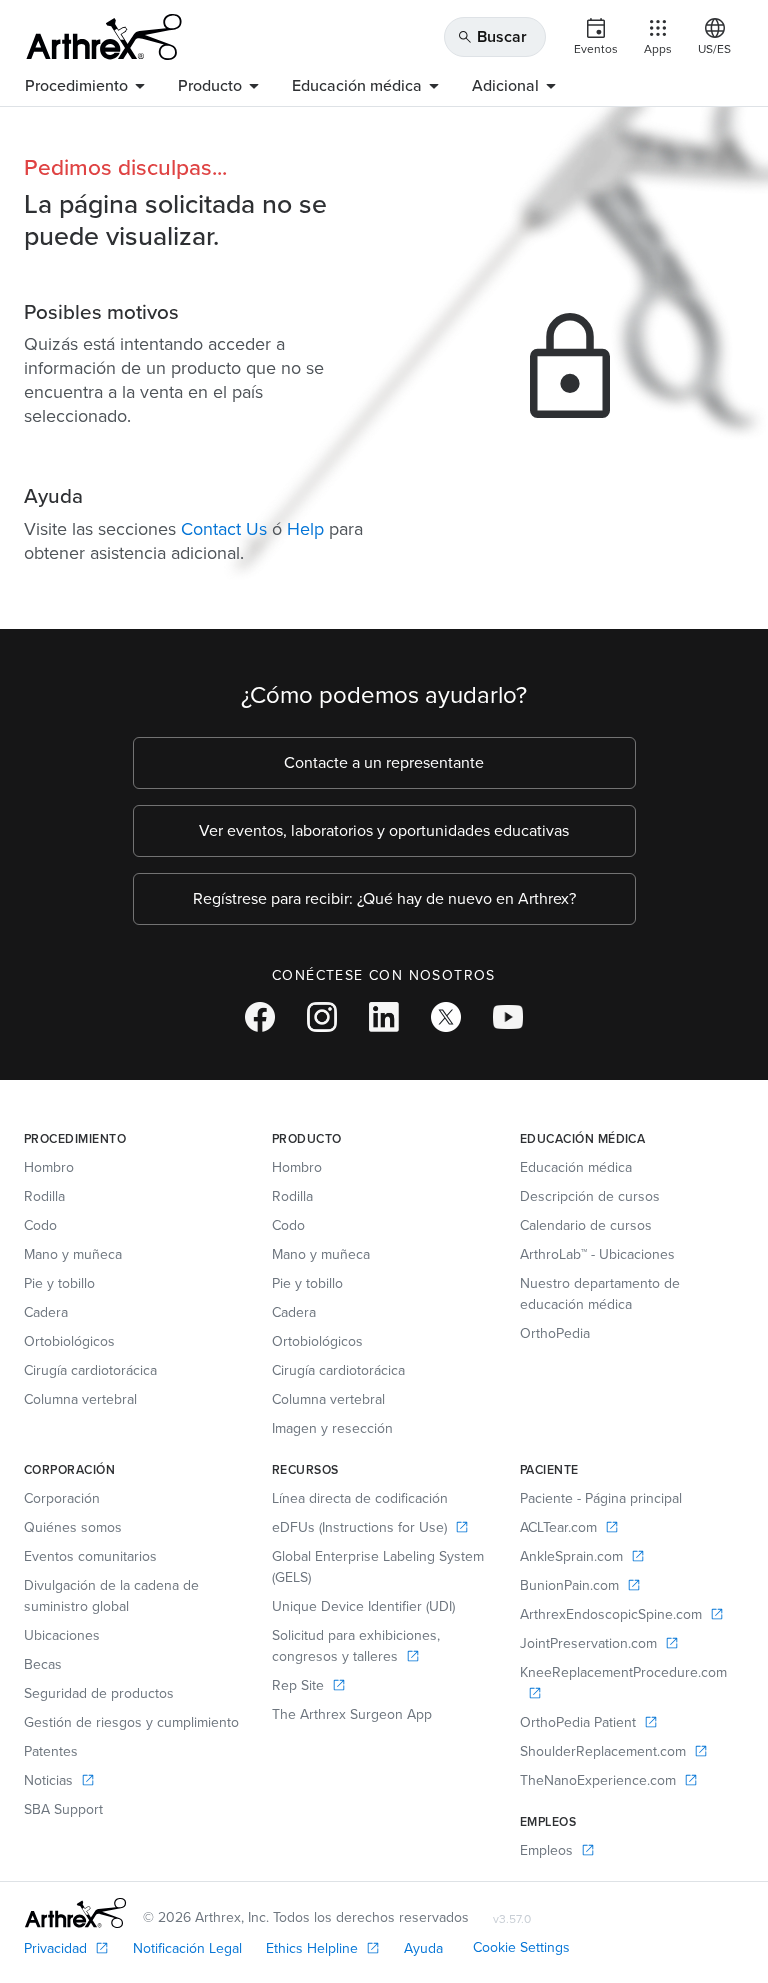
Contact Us (224, 529)
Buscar (492, 36)
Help (305, 529)
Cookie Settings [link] (521, 1947)
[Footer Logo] (75, 1913)
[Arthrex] (104, 37)
